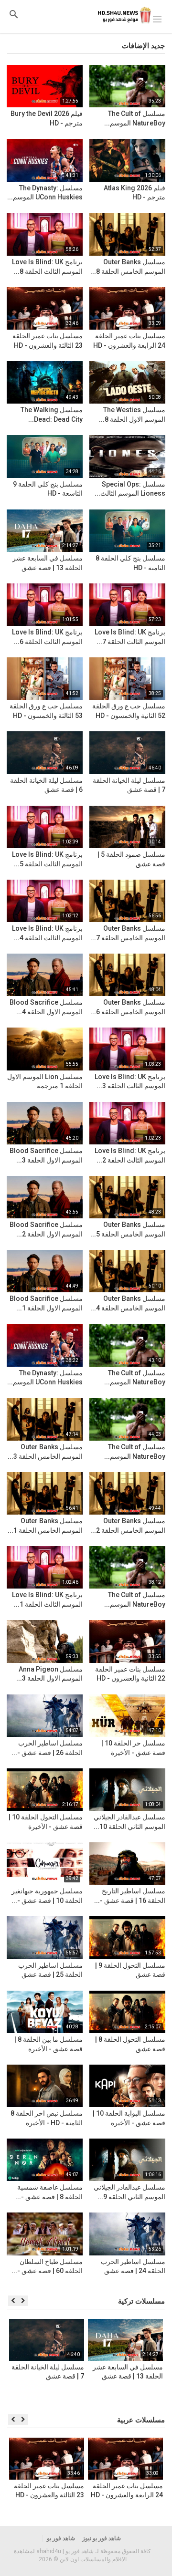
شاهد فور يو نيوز (102, 2538)
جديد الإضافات (143, 46)
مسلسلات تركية (141, 2301)
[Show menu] (157, 18)
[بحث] (14, 14)
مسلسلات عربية (141, 2420)
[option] (125, 2362)
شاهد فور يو (61, 2538)
